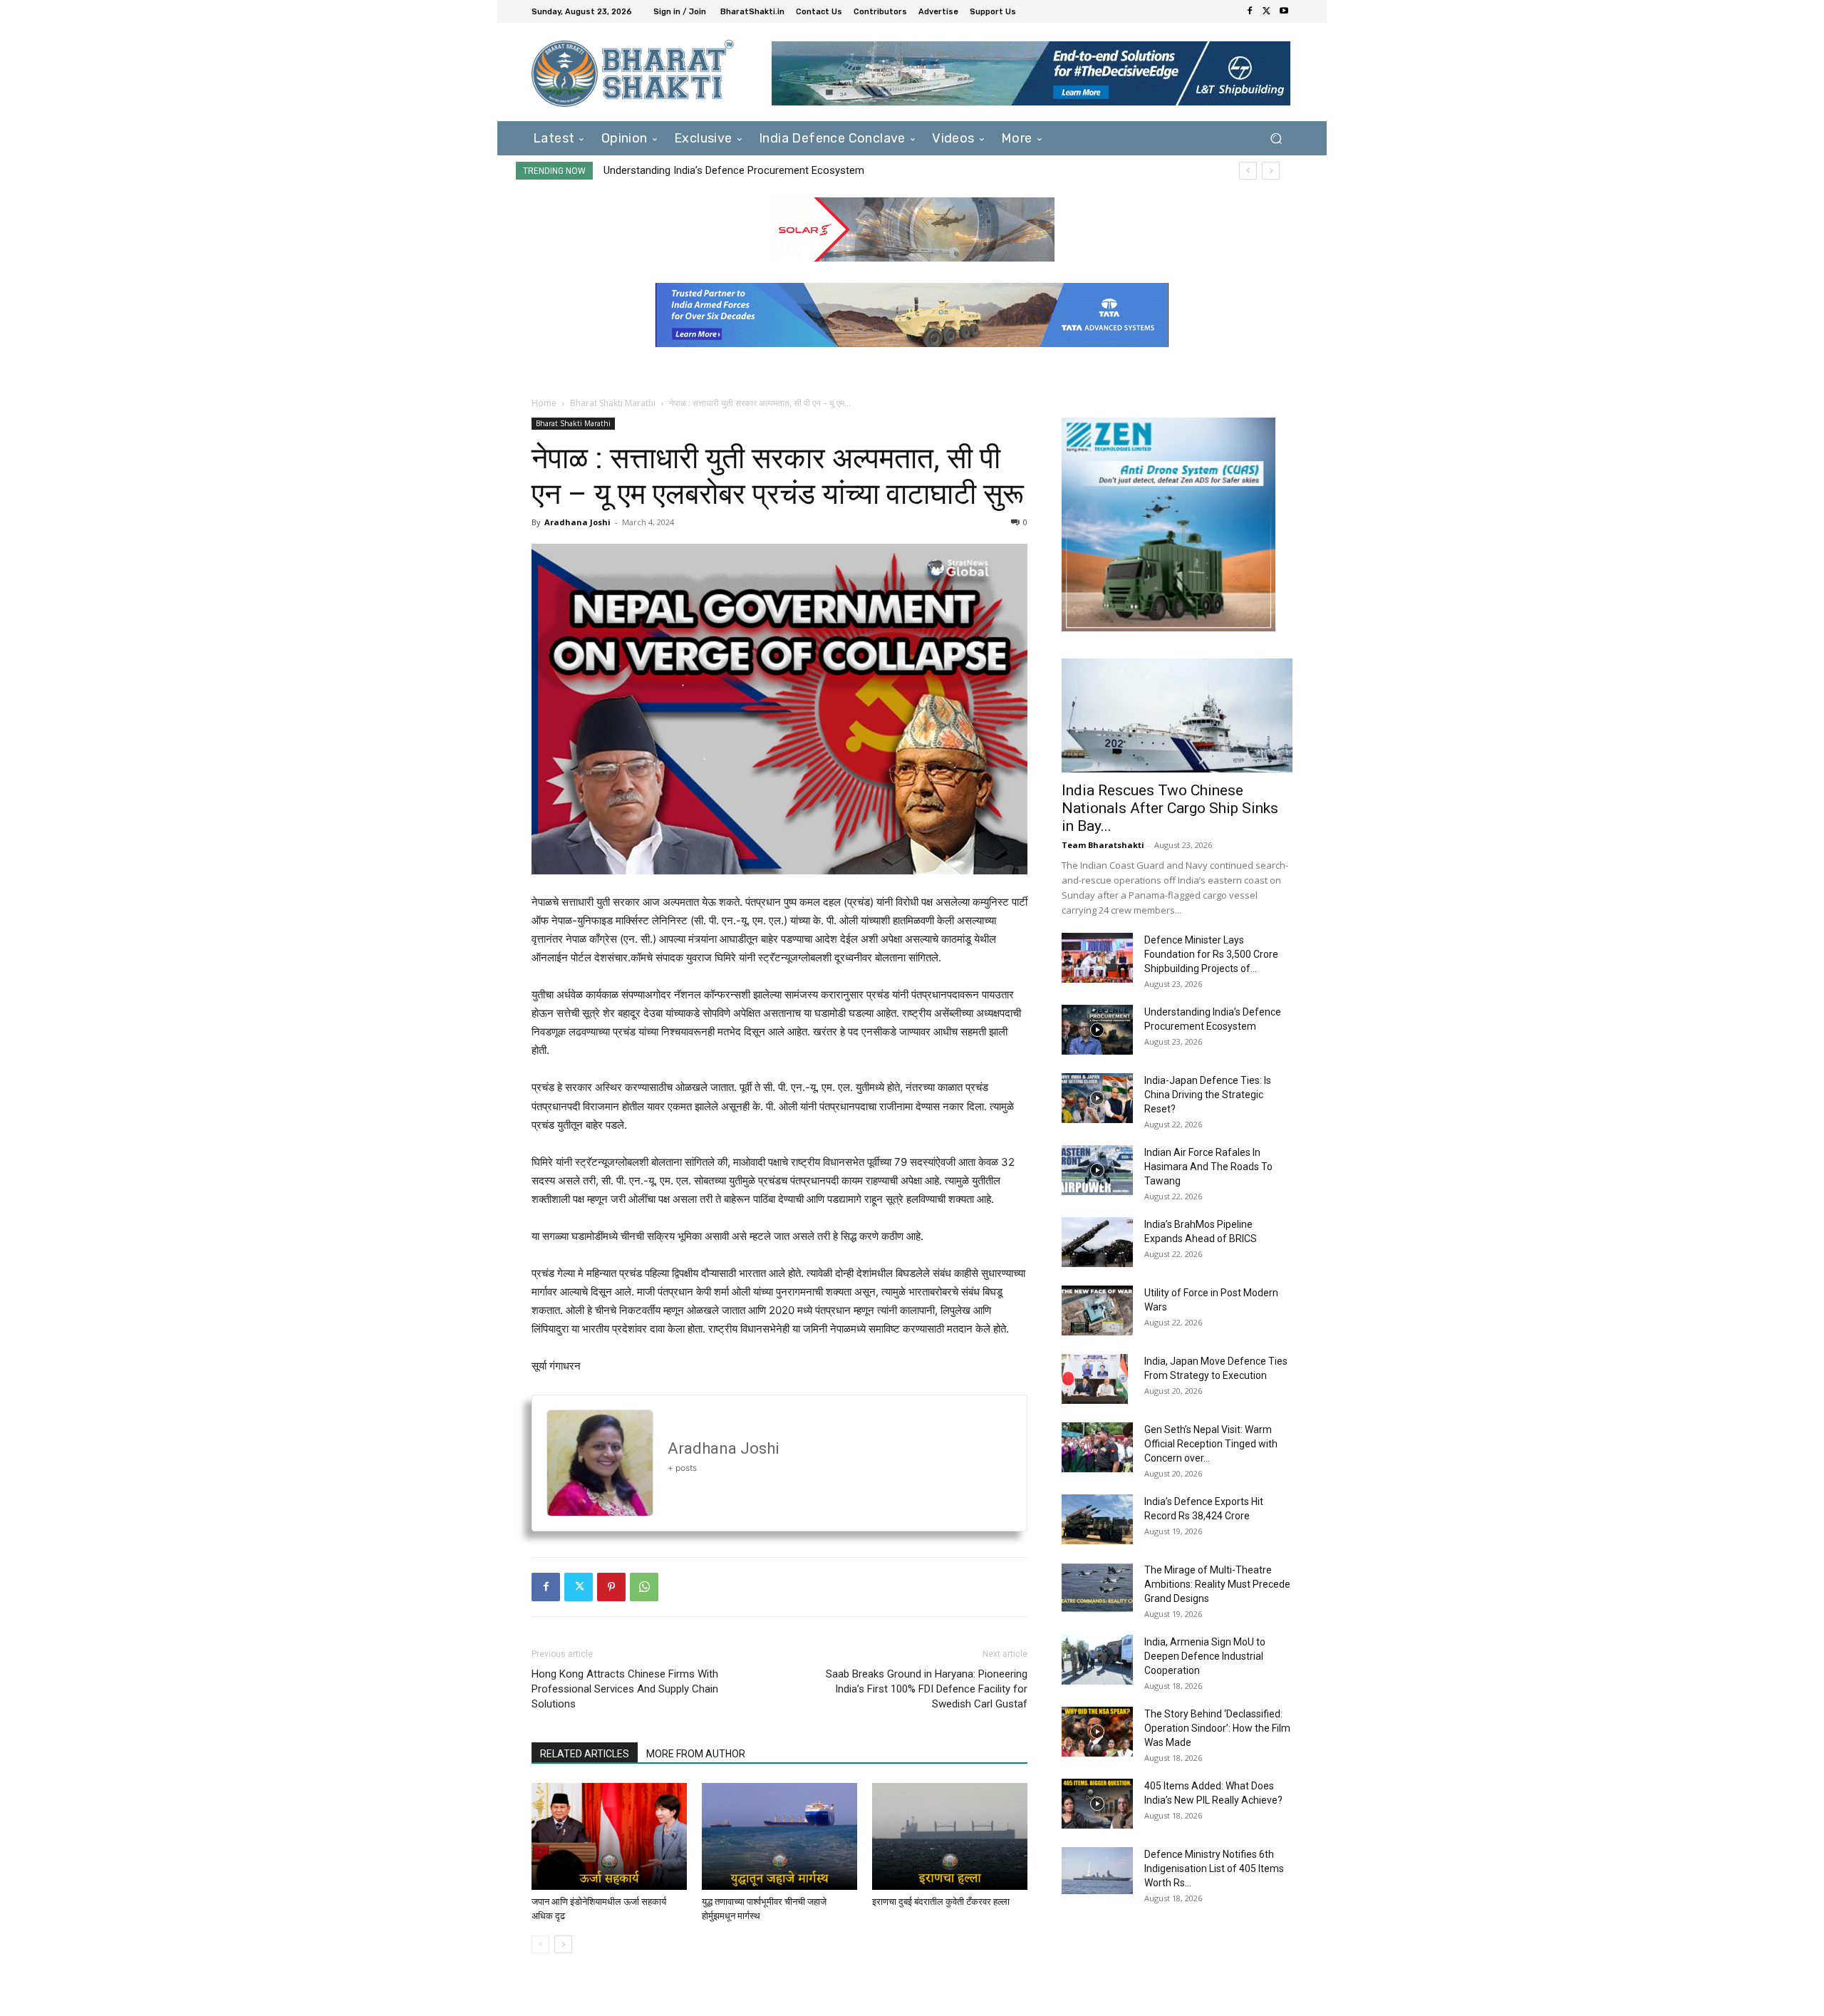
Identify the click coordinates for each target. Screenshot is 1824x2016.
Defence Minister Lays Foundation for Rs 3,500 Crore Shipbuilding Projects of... (1211, 954)
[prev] (1248, 171)
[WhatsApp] (644, 1587)
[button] (1276, 138)
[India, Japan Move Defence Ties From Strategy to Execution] (1095, 1379)
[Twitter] (1267, 11)
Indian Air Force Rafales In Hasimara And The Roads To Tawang (1208, 1167)
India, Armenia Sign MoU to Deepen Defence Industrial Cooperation (1205, 1656)
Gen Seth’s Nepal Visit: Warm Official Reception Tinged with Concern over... (1211, 1444)
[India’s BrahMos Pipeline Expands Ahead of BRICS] (1097, 1242)
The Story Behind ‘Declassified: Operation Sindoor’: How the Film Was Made (1217, 1728)
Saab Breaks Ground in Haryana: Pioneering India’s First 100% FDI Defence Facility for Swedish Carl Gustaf (927, 1689)
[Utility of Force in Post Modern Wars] (1097, 1311)
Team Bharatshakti (1103, 845)
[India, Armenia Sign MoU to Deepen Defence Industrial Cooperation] (1097, 1660)
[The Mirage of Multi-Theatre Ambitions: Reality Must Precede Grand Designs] (1097, 1588)
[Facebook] (1250, 11)
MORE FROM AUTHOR (696, 1754)
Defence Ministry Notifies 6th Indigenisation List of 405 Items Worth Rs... (1214, 1868)
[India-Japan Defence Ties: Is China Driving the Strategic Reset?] (1097, 1098)
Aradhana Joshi (577, 522)
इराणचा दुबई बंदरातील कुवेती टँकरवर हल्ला (941, 1902)
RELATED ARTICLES (585, 1754)
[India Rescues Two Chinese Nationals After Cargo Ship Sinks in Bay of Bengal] (1177, 715)
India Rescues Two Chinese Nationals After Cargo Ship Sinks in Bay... (1170, 808)
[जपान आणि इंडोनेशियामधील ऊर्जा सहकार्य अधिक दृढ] (609, 1836)
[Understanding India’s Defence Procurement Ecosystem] (1097, 1030)
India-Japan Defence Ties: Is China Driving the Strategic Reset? (757, 170)
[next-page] (563, 1944)
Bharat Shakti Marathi (613, 403)
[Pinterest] (611, 1587)
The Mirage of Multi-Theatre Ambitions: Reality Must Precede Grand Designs (1217, 1584)
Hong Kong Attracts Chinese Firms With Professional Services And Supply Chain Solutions (625, 1689)
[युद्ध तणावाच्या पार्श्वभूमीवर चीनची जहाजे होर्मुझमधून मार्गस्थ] (779, 1836)
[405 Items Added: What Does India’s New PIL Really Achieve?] (1097, 1804)
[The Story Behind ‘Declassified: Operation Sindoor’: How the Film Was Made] (1097, 1732)
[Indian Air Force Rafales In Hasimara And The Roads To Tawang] (1097, 1170)
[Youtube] (1284, 11)
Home (544, 403)
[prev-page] (540, 1944)
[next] (1271, 171)
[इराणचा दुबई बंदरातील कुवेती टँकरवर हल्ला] (950, 1836)
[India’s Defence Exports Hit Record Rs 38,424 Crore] (1097, 1519)
